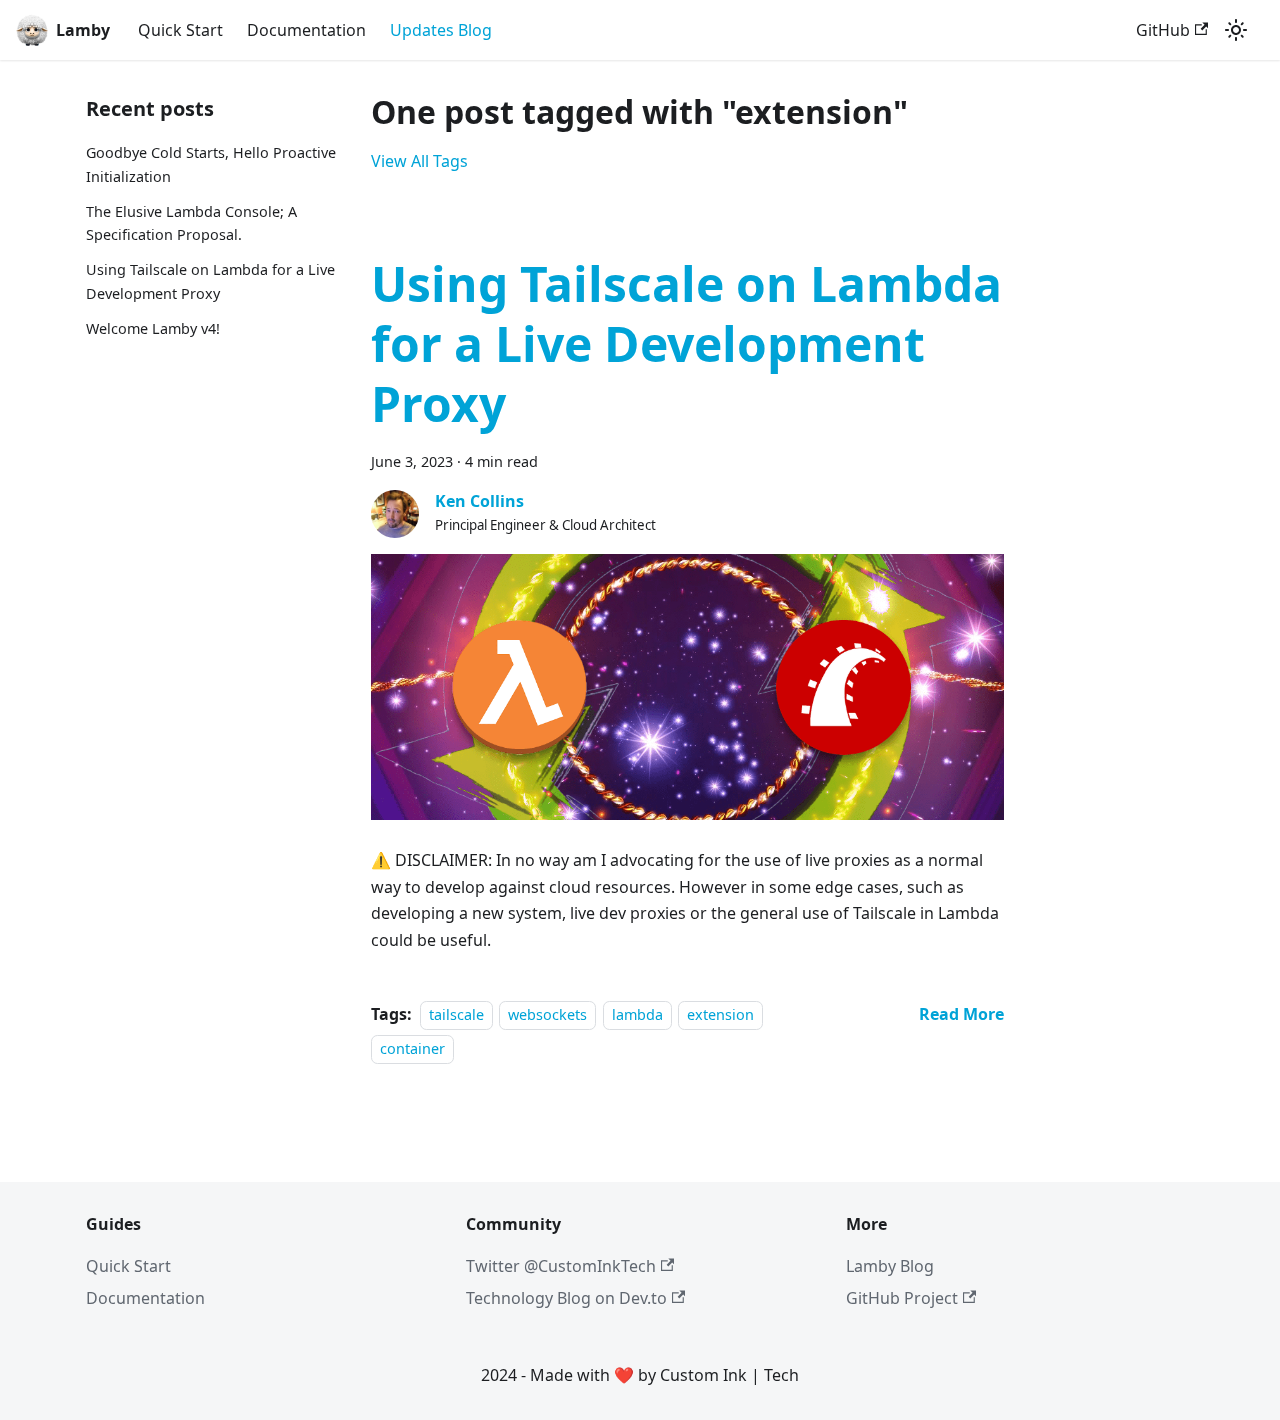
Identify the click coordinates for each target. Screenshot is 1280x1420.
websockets (547, 1014)
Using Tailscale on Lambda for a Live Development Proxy (210, 281)
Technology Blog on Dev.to (566, 1298)
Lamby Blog (890, 1266)
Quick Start (180, 30)
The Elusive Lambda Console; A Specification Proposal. (191, 223)
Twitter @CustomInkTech (561, 1266)
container (412, 1048)
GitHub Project (902, 1298)
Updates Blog (441, 30)
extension (720, 1014)
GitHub (1163, 30)
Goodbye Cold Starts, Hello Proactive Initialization (211, 164)
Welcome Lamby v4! (153, 328)
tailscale (456, 1014)
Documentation (306, 30)
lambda (637, 1014)
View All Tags (419, 161)
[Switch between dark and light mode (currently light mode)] (1236, 30)
